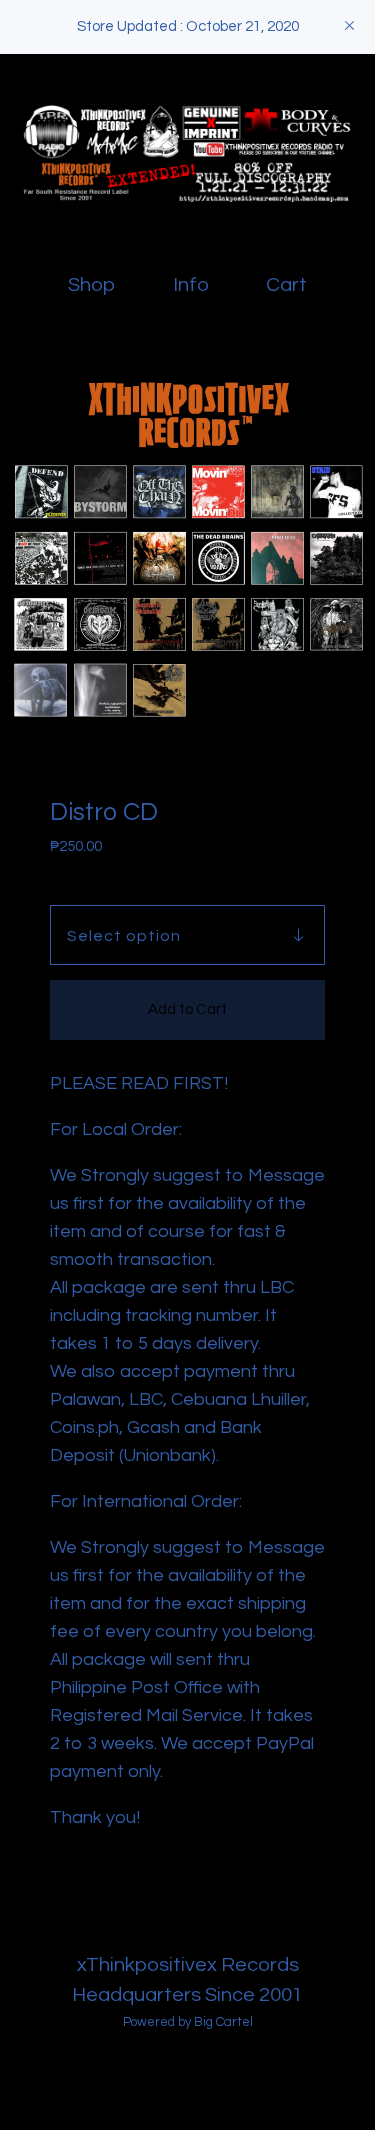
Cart (290, 283)
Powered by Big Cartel (188, 2022)
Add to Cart (187, 1009)
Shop (91, 285)
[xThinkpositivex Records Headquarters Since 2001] (187, 153)
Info (191, 285)
